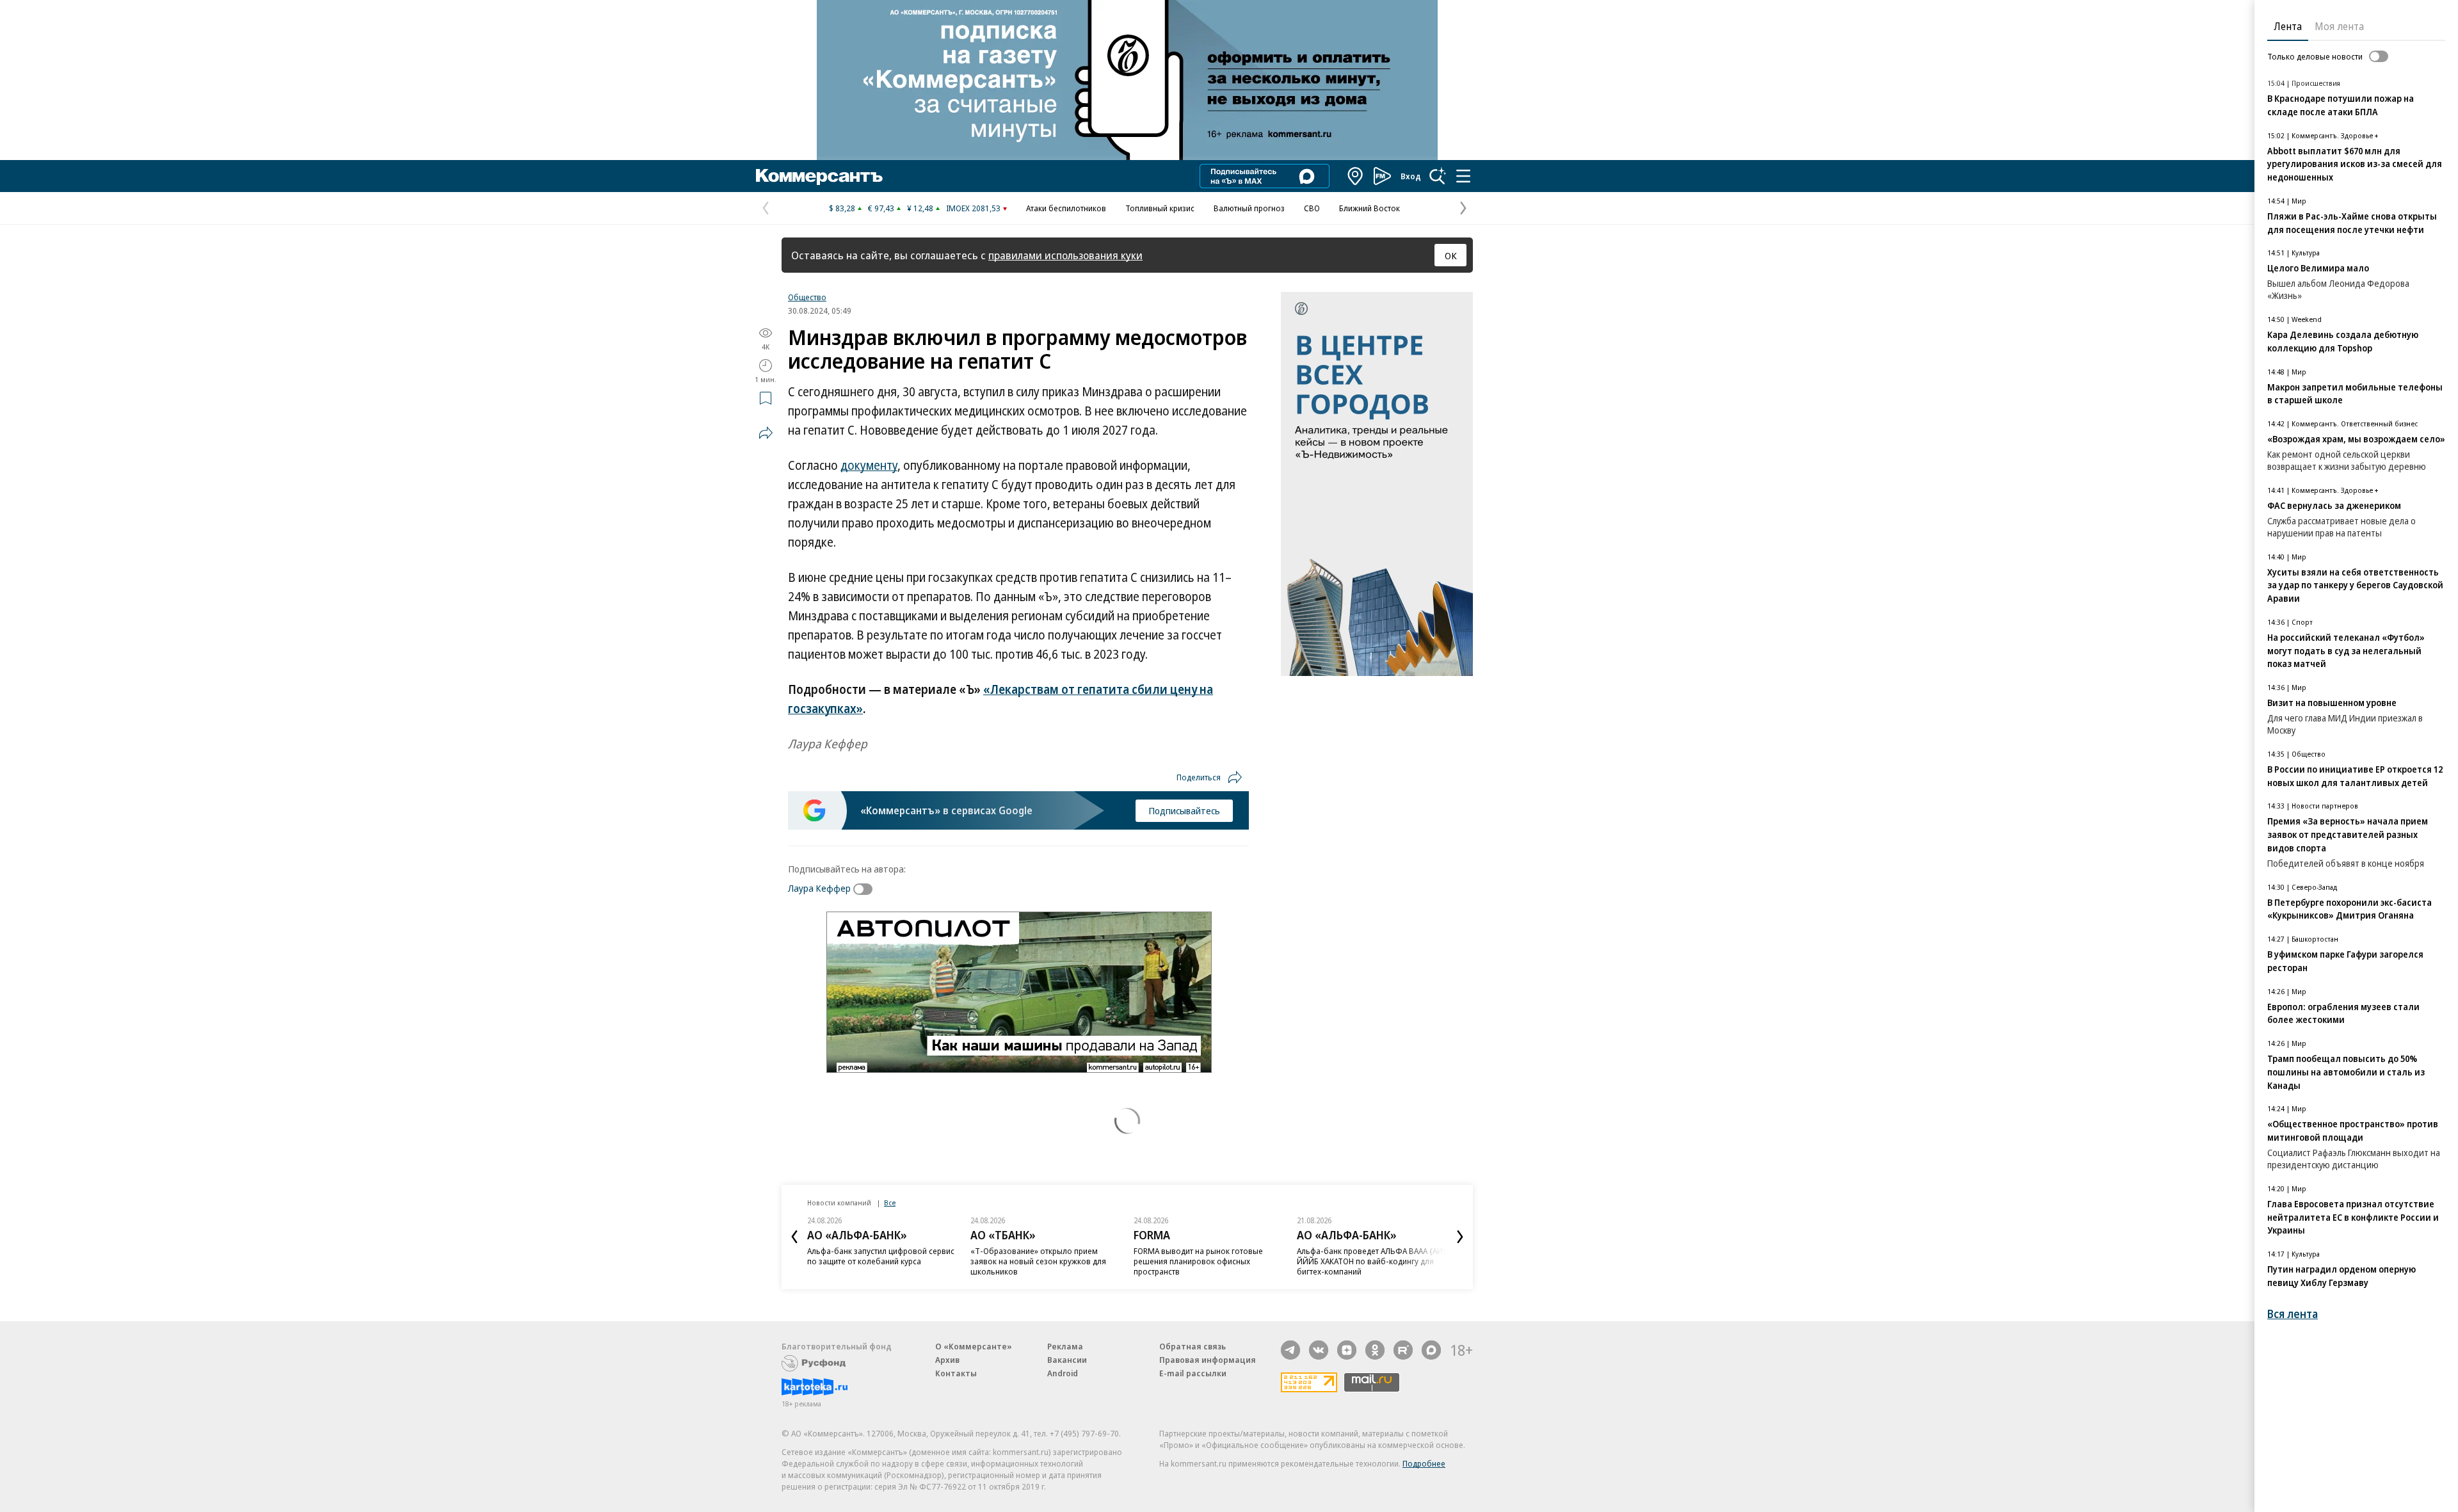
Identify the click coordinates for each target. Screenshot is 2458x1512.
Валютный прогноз (1249, 208)
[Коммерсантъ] (819, 176)
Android (1063, 1373)
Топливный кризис (1160, 208)
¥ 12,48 (920, 208)
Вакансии (1067, 1360)
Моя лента (2339, 26)
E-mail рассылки (1193, 1373)
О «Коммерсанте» (974, 1346)
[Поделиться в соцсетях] (766, 433)
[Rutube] (1403, 1350)
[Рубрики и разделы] (1463, 176)
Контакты (956, 1373)
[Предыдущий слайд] (794, 1237)
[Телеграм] (1290, 1350)
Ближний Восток (1370, 208)
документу (869, 465)
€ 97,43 (881, 208)
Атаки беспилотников (1066, 208)
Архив (947, 1360)
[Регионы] (1356, 176)
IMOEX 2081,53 (973, 208)
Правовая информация (1208, 1360)
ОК (1451, 255)
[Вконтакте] (1319, 1350)
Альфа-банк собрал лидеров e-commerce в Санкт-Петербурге (1356, 1256)
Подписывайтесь (1184, 810)
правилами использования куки (1065, 255)
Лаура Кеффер (819, 888)
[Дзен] (1347, 1350)
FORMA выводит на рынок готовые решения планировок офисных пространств (1035, 1261)
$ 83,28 (842, 208)
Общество (807, 297)
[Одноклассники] (1375, 1350)
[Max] (1431, 1350)
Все (890, 1202)
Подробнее (1424, 1463)
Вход (1411, 176)
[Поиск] (1438, 176)
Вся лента (2293, 1314)
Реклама (1065, 1346)
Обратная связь (1193, 1346)
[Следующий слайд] (1460, 1237)
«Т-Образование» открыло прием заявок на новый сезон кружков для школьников (875, 1261)
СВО (1312, 208)
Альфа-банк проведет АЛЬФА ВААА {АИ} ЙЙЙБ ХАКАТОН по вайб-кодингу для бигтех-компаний (1208, 1261)
